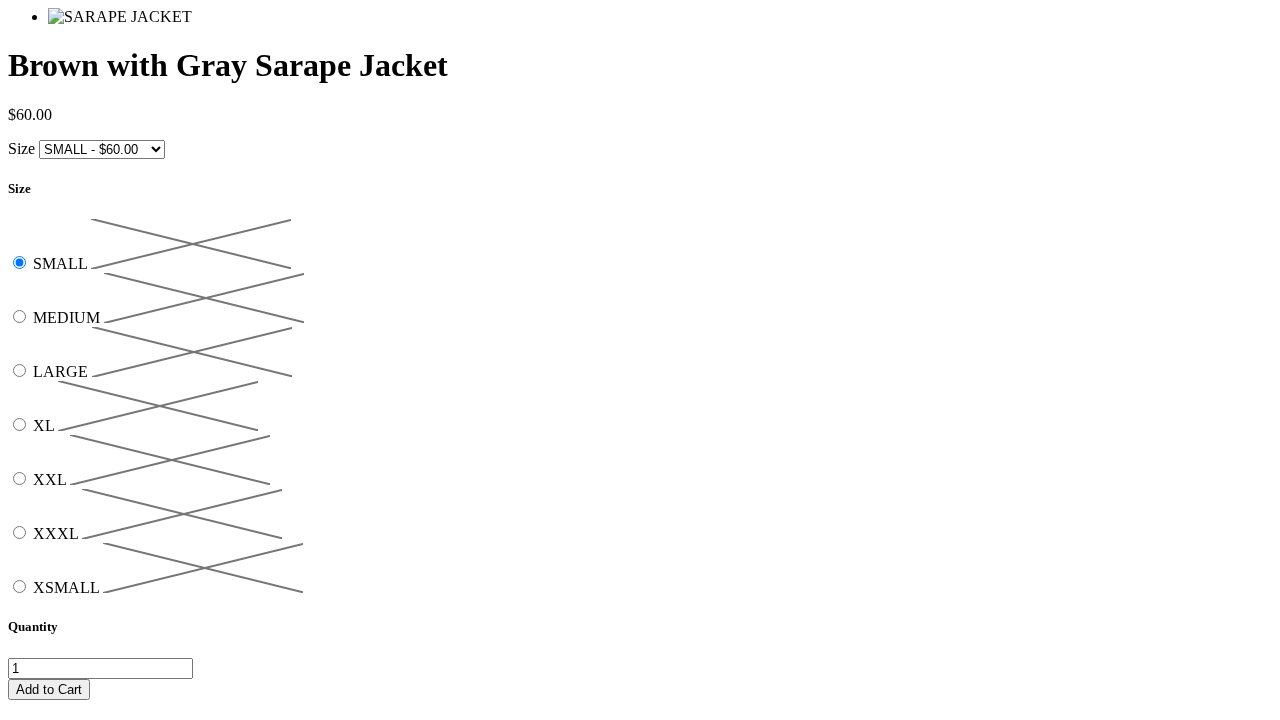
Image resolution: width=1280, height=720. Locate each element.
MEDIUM (68, 317)
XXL (51, 479)
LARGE (62, 371)
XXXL (57, 533)
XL (45, 425)
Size (21, 148)
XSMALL (68, 587)
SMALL (62, 263)
